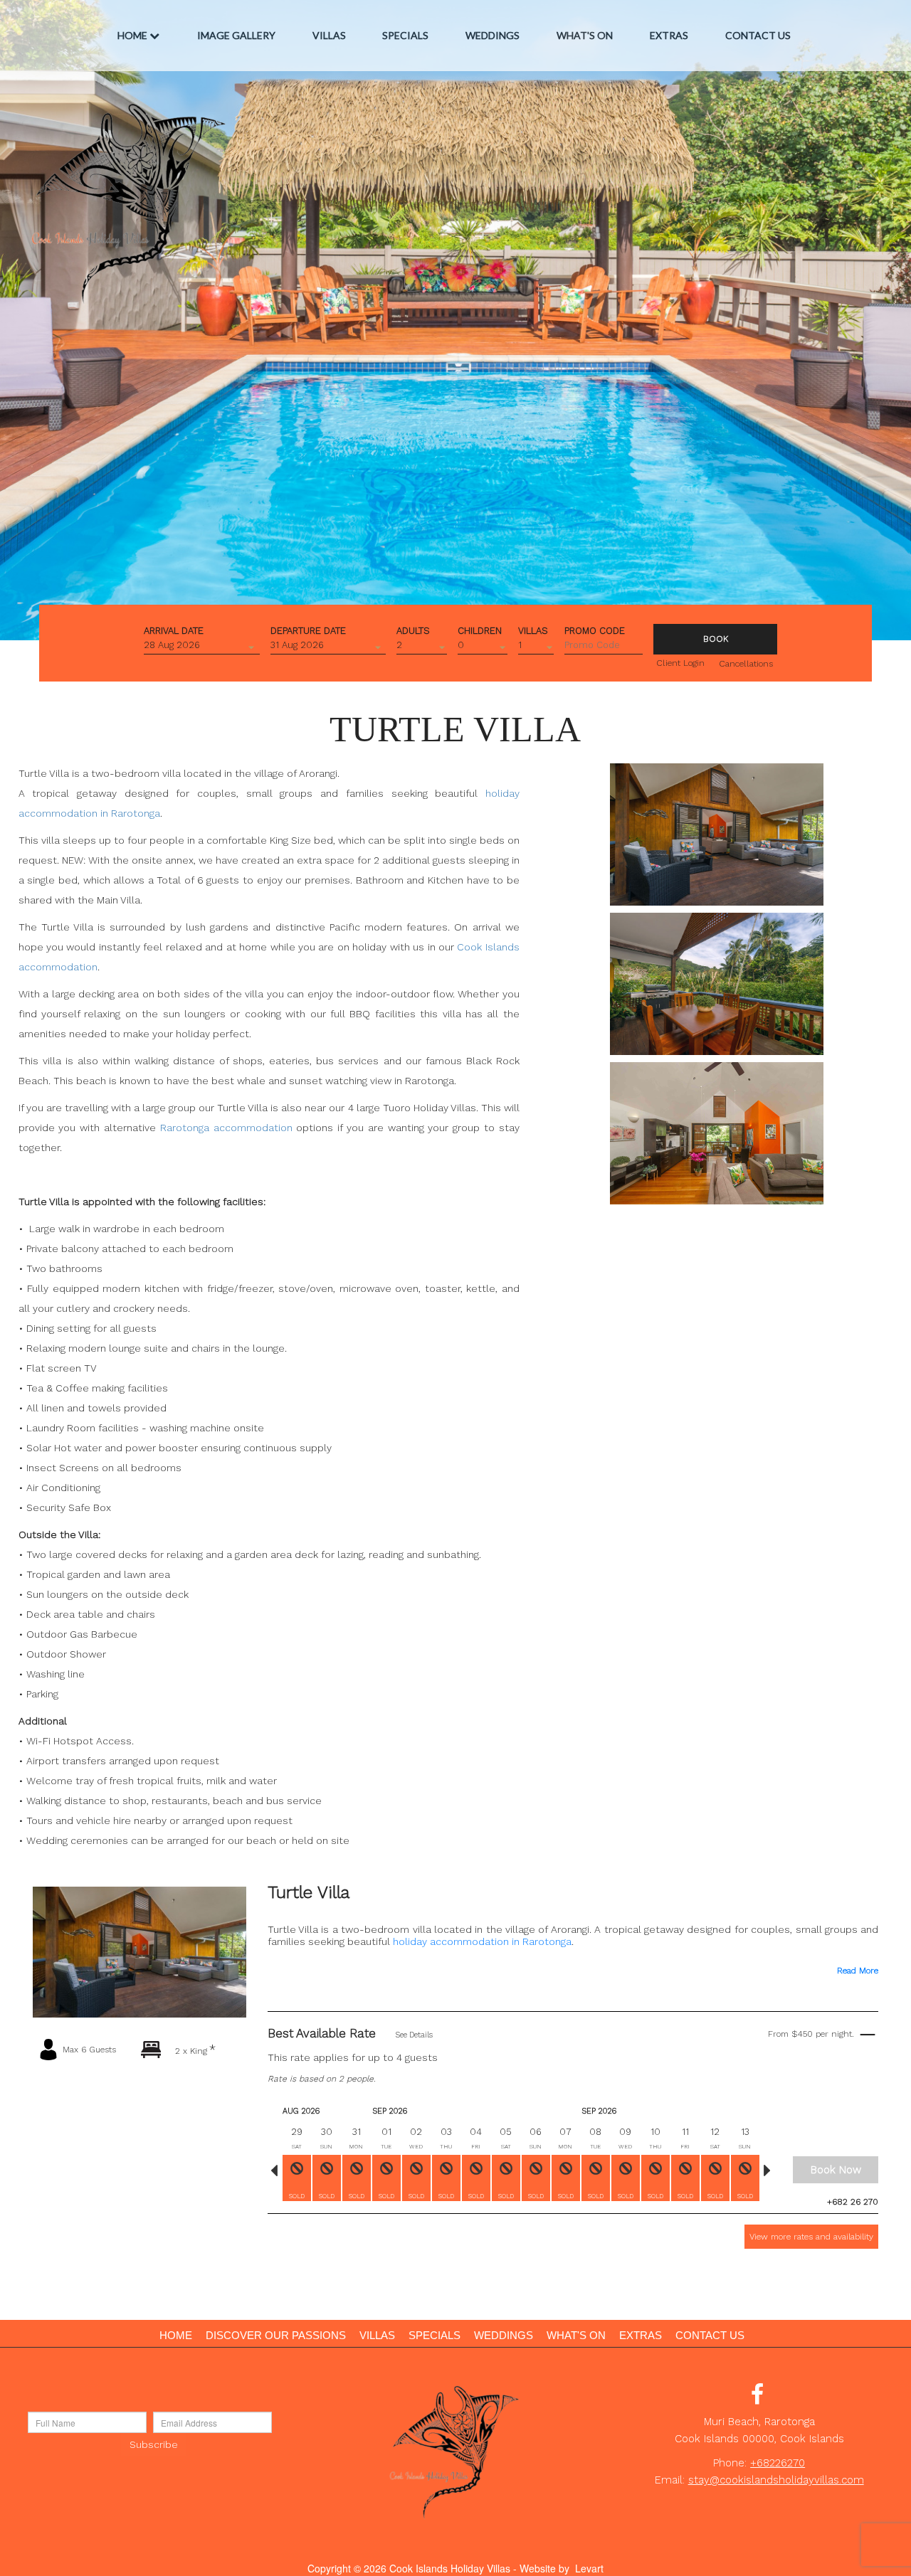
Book (716, 639)
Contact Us (758, 35)
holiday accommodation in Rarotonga (482, 1941)
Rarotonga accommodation (226, 1128)
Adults (413, 630)
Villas (329, 35)
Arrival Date (174, 630)
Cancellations (746, 664)
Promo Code (595, 630)
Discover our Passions (276, 2335)
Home (132, 35)
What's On (585, 35)
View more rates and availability (811, 2237)
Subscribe (154, 2444)
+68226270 (778, 2463)
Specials (405, 35)
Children (480, 630)
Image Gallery (236, 35)
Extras (669, 35)
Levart (589, 2568)
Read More (858, 1971)
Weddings (493, 35)
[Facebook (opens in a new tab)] (757, 2398)
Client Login (680, 663)
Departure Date (308, 630)
